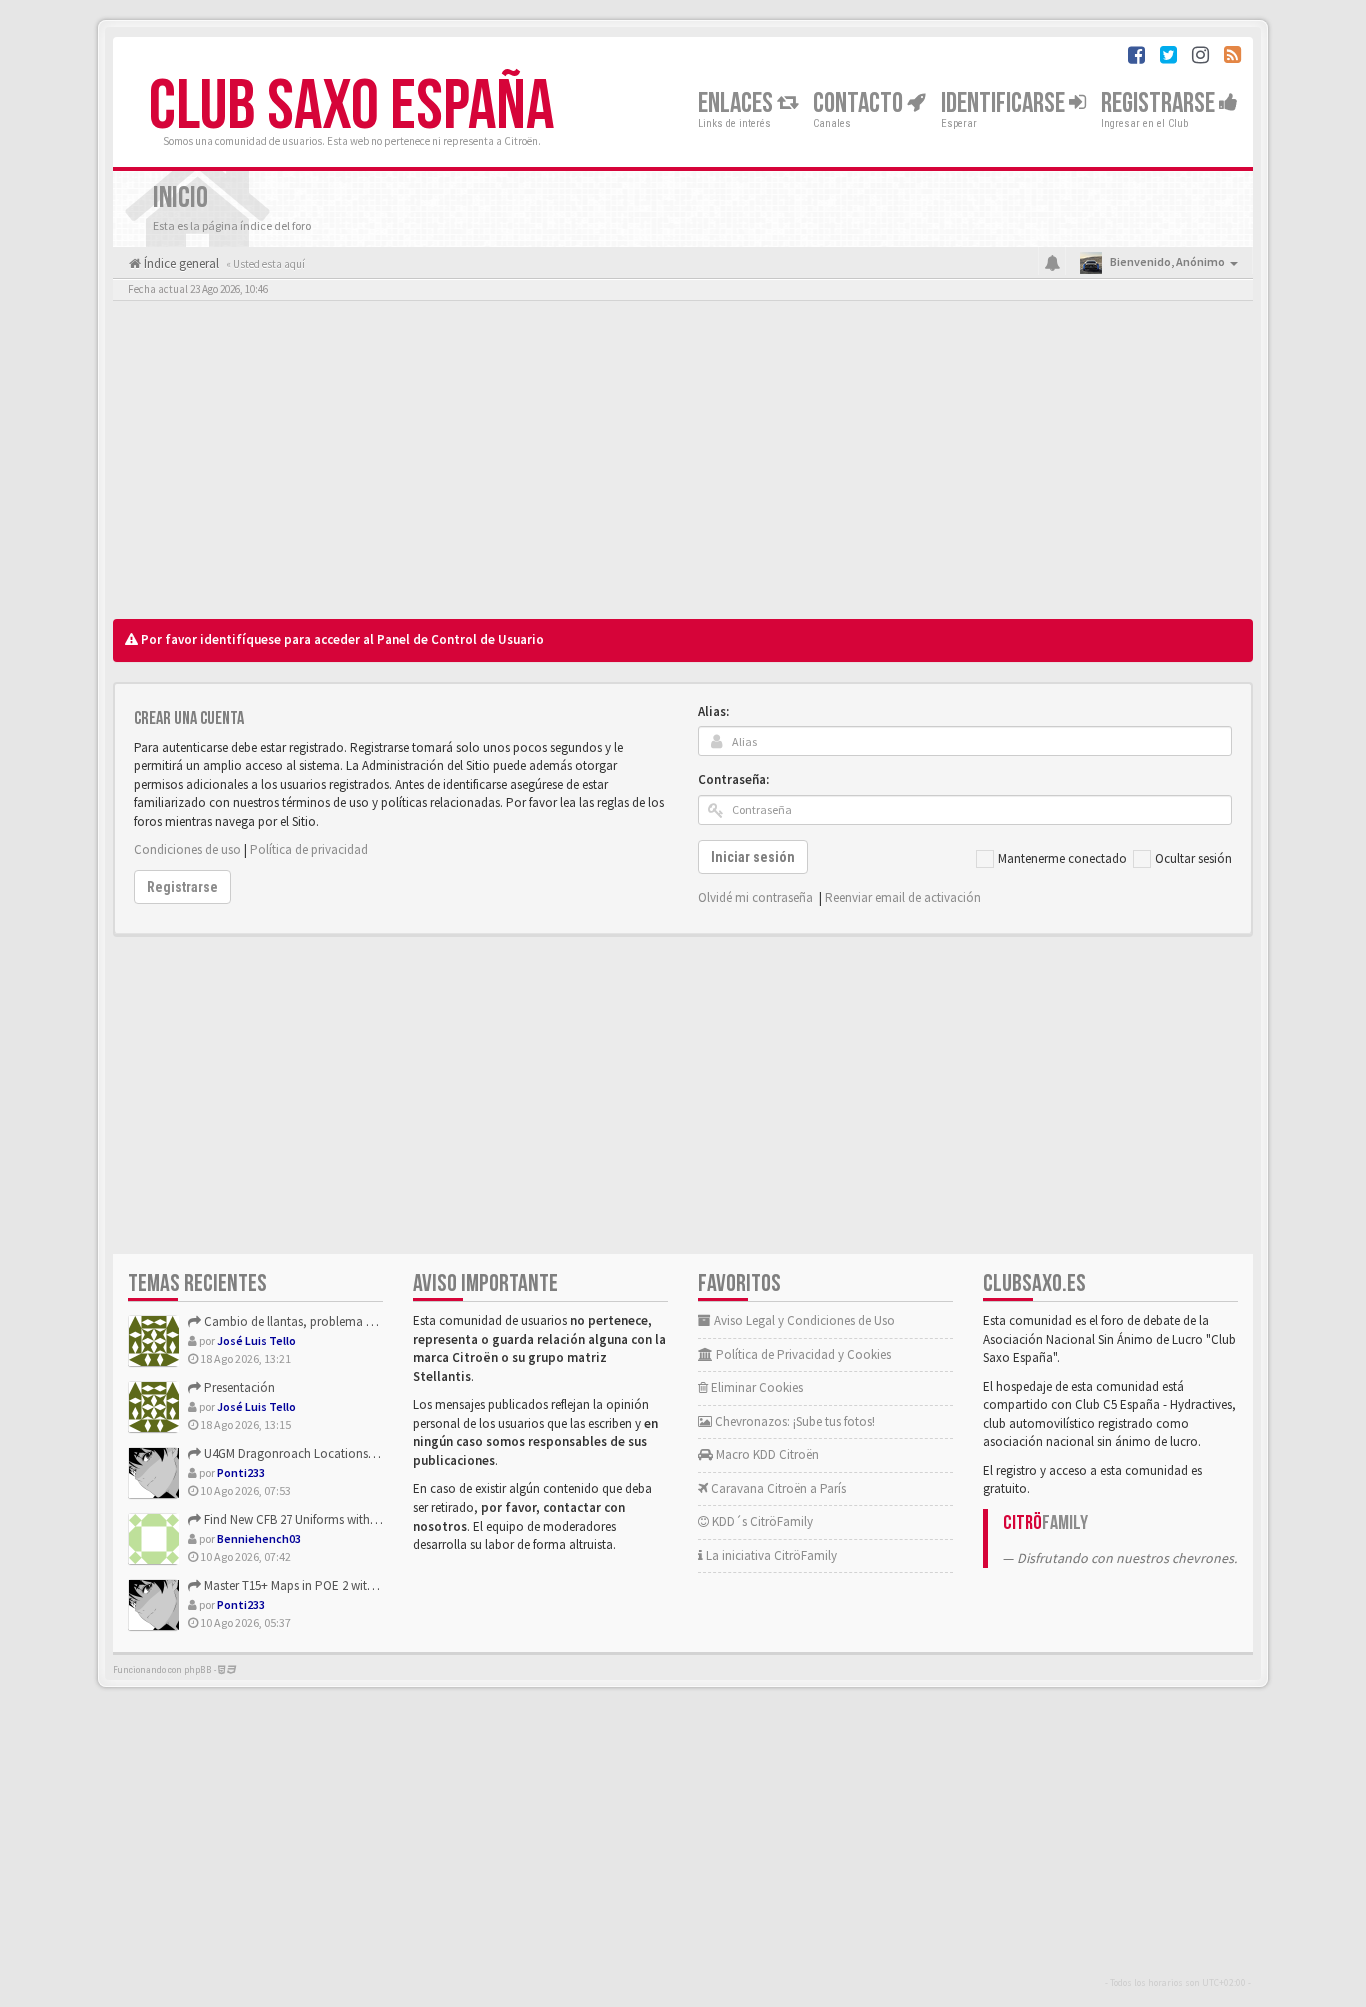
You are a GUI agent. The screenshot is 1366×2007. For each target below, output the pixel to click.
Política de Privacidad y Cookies (802, 1354)
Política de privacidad (309, 849)
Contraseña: (733, 779)
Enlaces (737, 103)
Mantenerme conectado (1062, 858)
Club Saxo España (351, 107)
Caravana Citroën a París (777, 1488)
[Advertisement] (683, 465)
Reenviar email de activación (903, 897)
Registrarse (1160, 103)
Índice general (180, 263)
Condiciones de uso (187, 849)
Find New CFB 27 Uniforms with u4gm (302, 1519)
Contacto (860, 103)
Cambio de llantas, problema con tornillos (318, 1321)
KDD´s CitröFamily (761, 1521)
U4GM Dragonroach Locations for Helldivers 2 (325, 1453)
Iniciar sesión (753, 857)
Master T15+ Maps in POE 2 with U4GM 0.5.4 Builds (335, 1585)
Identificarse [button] (1005, 103)
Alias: (713, 711)
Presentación (238, 1387)
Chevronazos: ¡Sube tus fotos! (793, 1421)
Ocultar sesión (1193, 858)
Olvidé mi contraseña (755, 897)
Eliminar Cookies (755, 1387)
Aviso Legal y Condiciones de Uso (803, 1320)
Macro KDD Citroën (766, 1454)
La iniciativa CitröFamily (770, 1555)
